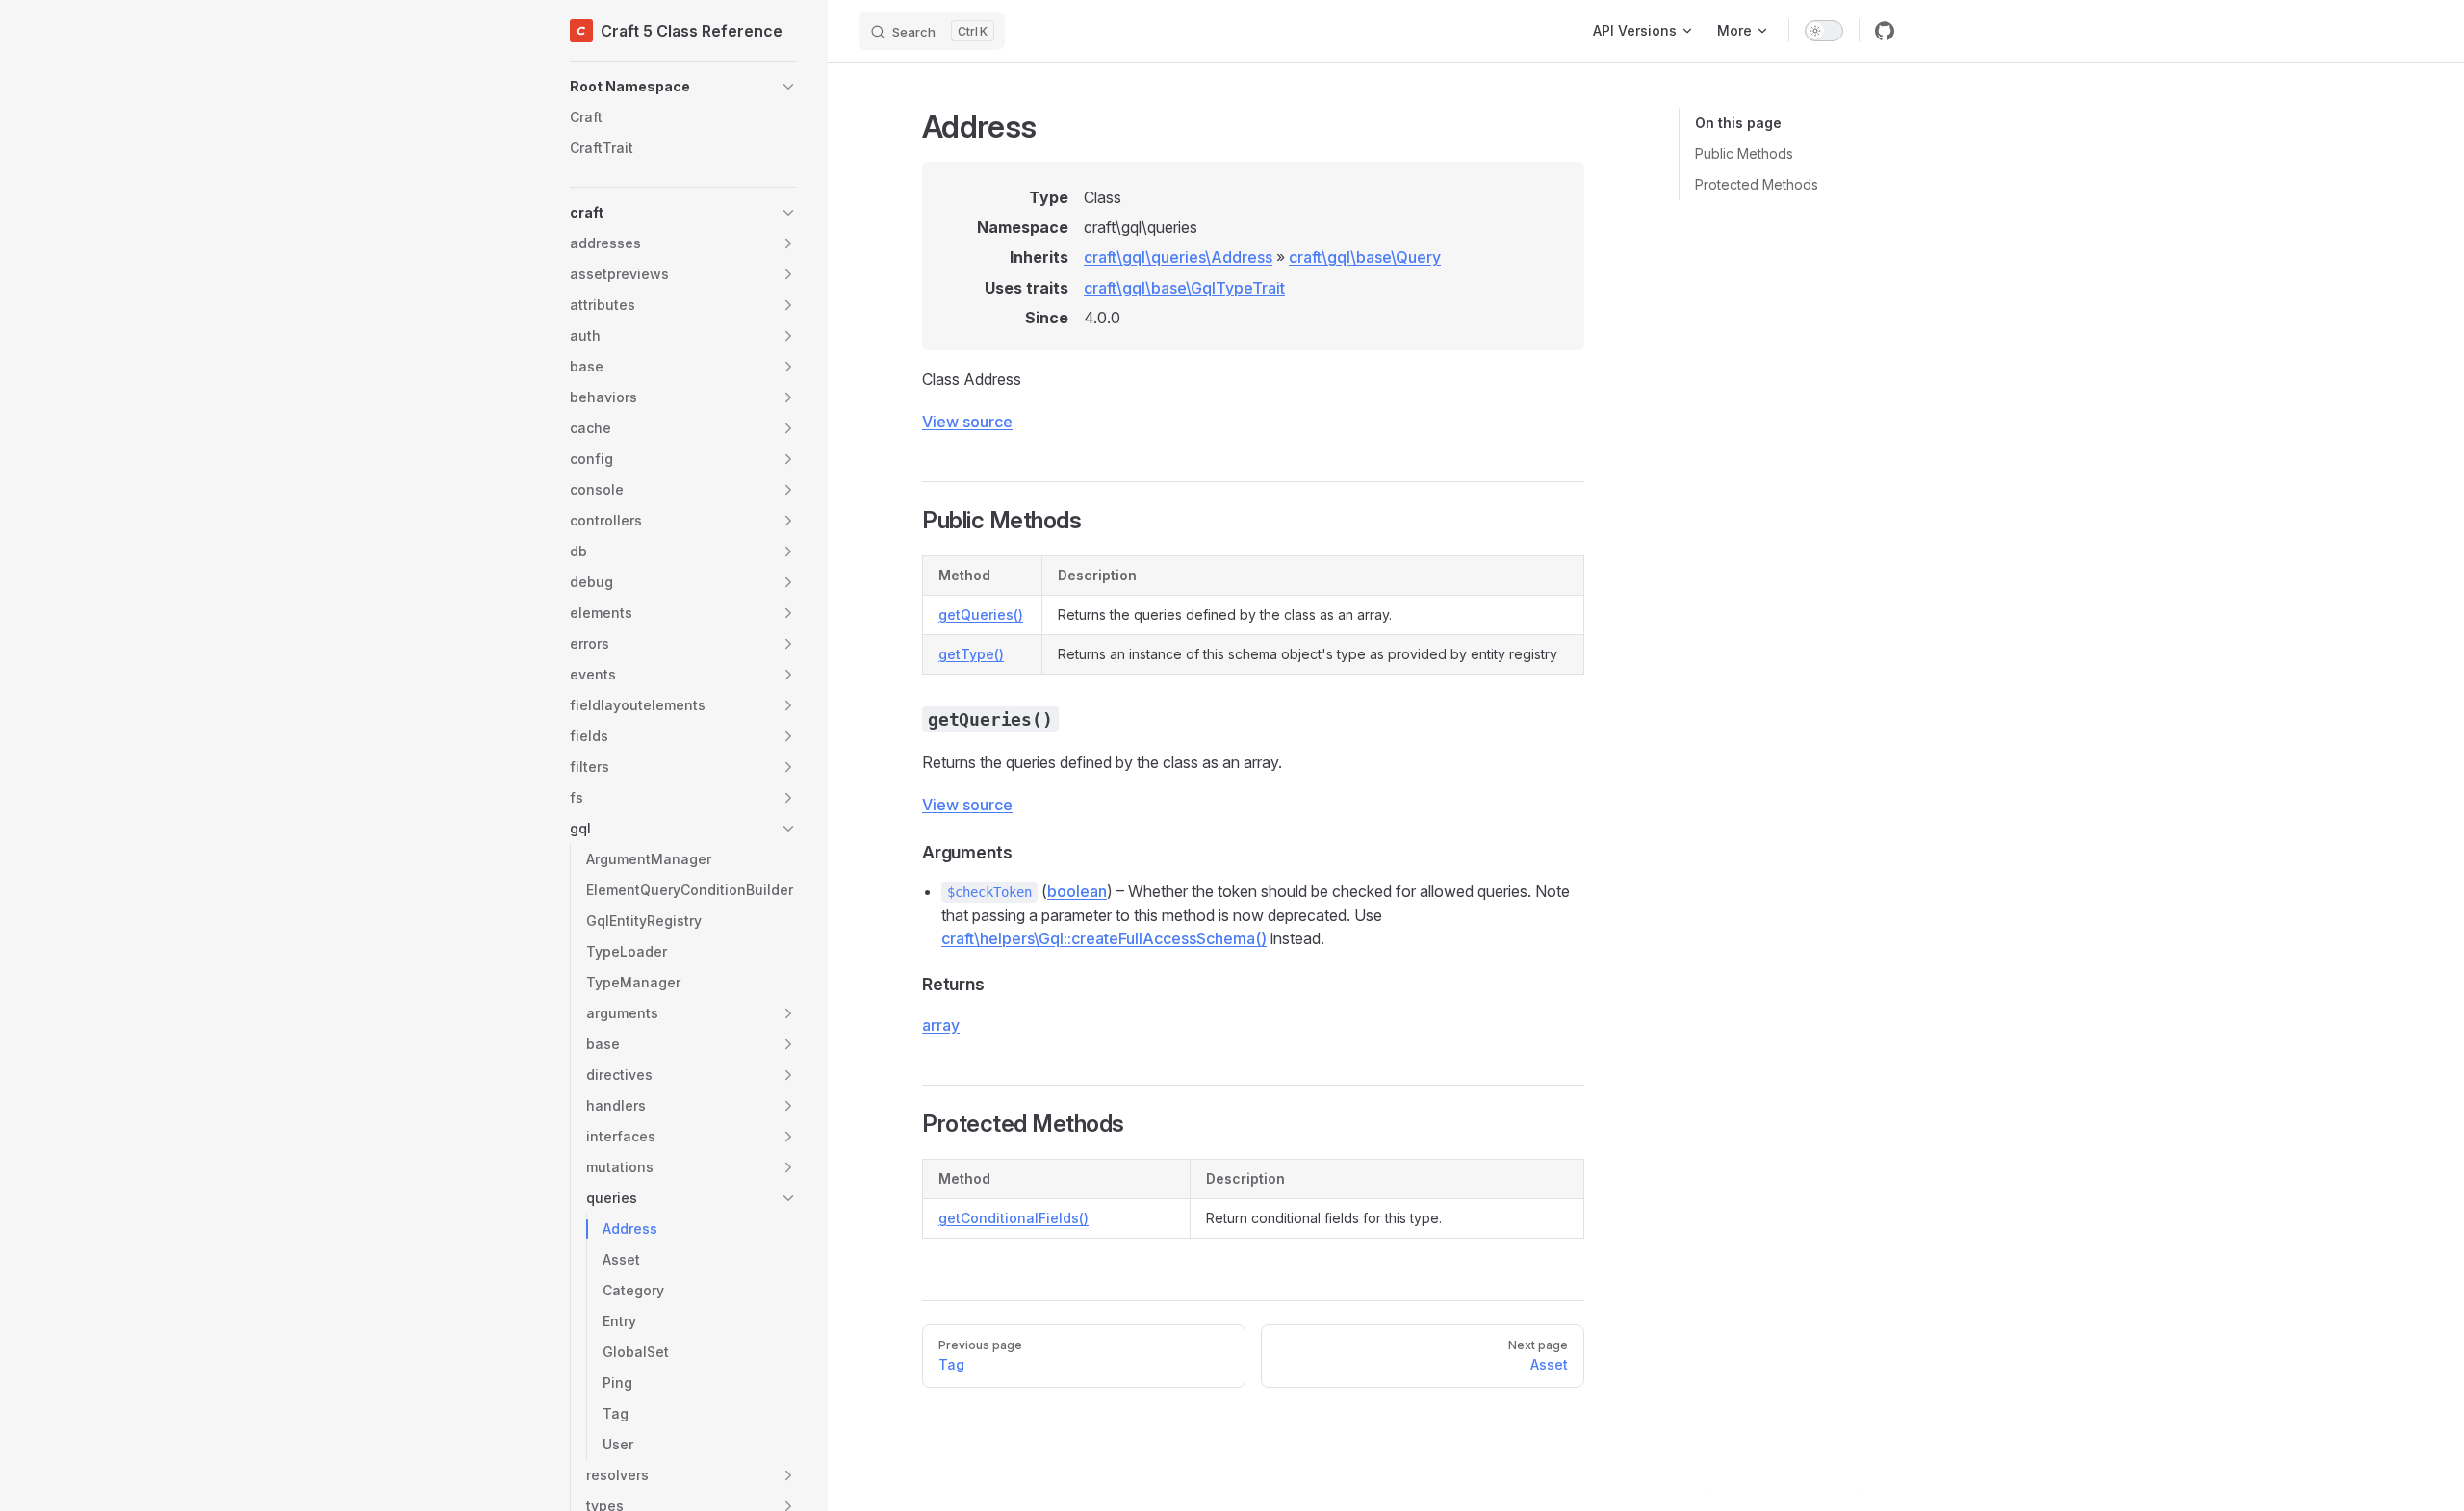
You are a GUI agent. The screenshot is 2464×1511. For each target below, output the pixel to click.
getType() (971, 654)
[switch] (1824, 31)
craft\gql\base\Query (1365, 257)
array (941, 1025)
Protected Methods (1757, 184)
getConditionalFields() (1014, 1218)
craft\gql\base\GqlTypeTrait (1184, 288)
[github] (1885, 31)
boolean (1077, 891)
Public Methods (1744, 154)
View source (967, 422)
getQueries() (981, 615)
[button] (683, 87)
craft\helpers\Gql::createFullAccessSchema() (1104, 938)
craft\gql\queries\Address (1178, 257)
